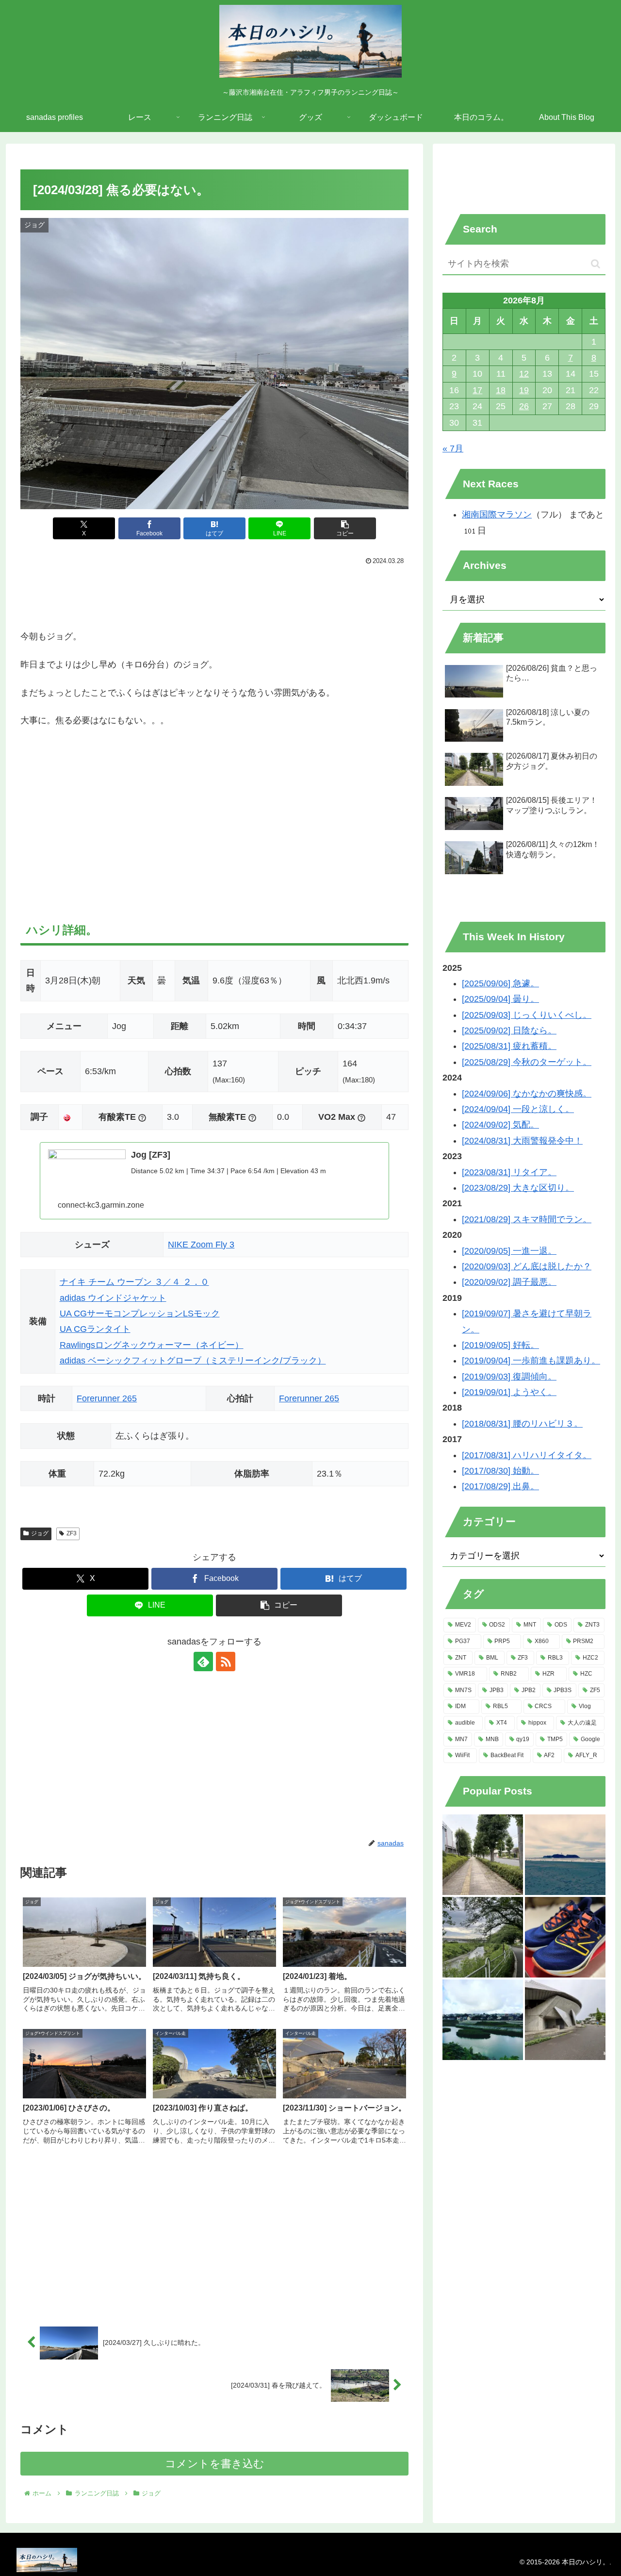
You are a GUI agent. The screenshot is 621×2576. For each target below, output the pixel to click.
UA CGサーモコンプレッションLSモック (140, 1313)
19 (524, 390)
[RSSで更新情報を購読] (226, 1662)
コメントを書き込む (215, 2464)
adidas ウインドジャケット (113, 1298)
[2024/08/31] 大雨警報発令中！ (522, 1141)
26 (524, 406)
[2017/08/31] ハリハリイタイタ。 (527, 1455)
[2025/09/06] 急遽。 (500, 983)
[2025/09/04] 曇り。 (500, 999)
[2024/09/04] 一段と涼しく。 (518, 1109)
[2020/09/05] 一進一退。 (509, 1251)
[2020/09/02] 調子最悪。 (509, 1282)
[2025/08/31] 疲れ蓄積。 (509, 1046)
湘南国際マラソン (497, 515)
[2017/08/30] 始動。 (500, 1471)
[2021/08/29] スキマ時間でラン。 (527, 1219)
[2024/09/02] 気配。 (500, 1125)
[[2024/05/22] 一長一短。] (483, 1937)
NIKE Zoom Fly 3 (201, 1245)
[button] (345, 528)
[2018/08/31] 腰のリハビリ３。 (522, 1424)
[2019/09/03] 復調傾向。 (509, 1377)
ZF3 (72, 1533)
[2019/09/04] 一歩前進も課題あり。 (531, 1361)
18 (501, 390)
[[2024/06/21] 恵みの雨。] (565, 2020)
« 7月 (453, 449)
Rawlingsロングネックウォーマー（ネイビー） (152, 1345)
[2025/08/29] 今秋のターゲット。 (527, 1062)
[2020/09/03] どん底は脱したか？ (527, 1266)
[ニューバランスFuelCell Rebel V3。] (565, 1937)
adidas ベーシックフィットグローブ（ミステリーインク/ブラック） (193, 1361)
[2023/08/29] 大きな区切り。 (518, 1188)
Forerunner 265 (107, 1398)
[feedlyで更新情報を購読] (203, 1662)
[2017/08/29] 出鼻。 (500, 1486)
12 (524, 374)
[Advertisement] (214, 595)
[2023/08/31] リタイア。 (509, 1172)
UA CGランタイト (95, 1329)
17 (477, 390)
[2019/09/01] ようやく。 (509, 1392)
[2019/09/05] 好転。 (500, 1345)
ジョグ (40, 1533)
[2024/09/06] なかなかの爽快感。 (527, 1094)
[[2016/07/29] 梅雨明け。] (483, 2020)
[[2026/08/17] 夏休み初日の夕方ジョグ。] (483, 1855)
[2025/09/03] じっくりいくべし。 (527, 1015)
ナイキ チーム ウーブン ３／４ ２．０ (134, 1282)
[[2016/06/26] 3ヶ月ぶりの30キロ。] (565, 1855)
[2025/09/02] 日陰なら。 (509, 1030)
